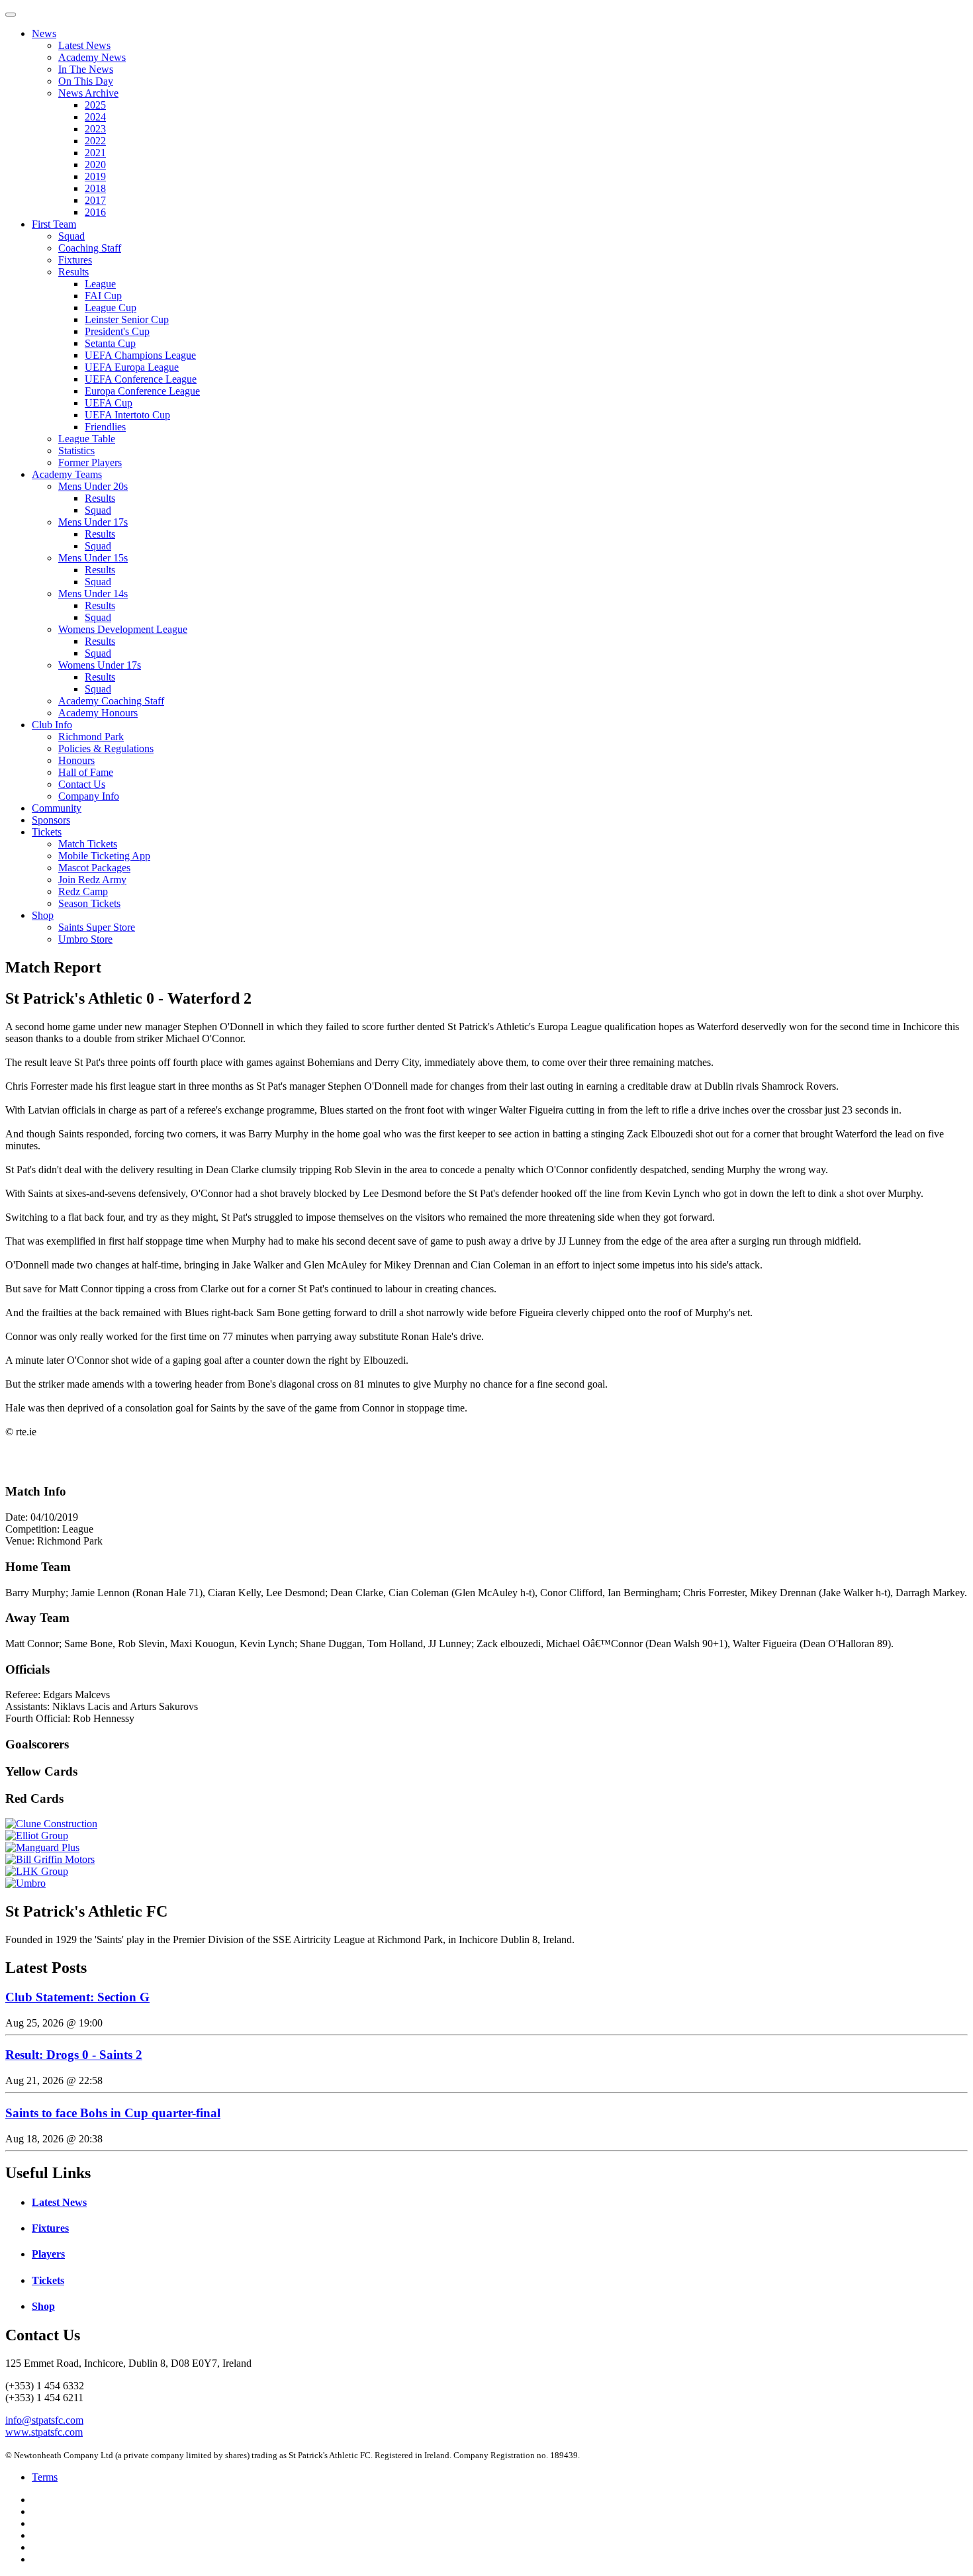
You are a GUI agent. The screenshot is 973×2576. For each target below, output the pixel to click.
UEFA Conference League (141, 379)
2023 (95, 129)
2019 (95, 176)
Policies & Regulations (106, 748)
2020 (95, 165)
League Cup (111, 308)
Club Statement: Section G (77, 1997)
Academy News (92, 57)
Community (57, 808)
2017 (95, 200)
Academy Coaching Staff (111, 701)
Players (48, 2254)
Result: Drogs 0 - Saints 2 (74, 2055)
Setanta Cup (110, 343)
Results (73, 272)
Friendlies (105, 427)
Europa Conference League (142, 391)
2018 (95, 188)
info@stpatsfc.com (44, 2420)
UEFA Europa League (132, 367)
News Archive (88, 93)
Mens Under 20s (93, 486)
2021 (95, 153)
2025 (95, 105)
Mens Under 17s (93, 522)
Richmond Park (91, 737)
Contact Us (82, 784)
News (44, 33)
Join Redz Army (92, 880)
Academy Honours (98, 713)
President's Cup (117, 331)
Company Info (89, 796)
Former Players (90, 462)
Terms (45, 2477)
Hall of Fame (86, 772)
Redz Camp (83, 891)
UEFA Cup (109, 403)
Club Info (52, 725)
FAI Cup (103, 296)
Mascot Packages (94, 868)
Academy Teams (67, 474)
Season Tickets (89, 903)
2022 (95, 141)
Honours (76, 760)
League (100, 284)
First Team (54, 224)
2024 (95, 117)
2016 (95, 212)
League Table (87, 439)
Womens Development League (123, 629)
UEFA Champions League (140, 355)
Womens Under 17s (100, 665)
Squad (71, 236)
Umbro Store (85, 939)
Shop (43, 915)
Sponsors (51, 820)
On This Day (86, 81)
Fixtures (75, 260)
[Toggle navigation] (11, 15)
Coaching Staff (90, 248)
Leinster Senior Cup (127, 319)
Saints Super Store (97, 927)
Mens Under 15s (93, 558)
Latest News (84, 45)
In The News (86, 69)
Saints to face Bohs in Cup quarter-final (113, 2113)
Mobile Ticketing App (104, 856)
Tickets (47, 832)
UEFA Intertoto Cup (127, 415)
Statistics (76, 451)
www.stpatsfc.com (44, 2432)
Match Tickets (88, 844)
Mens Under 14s (93, 594)
